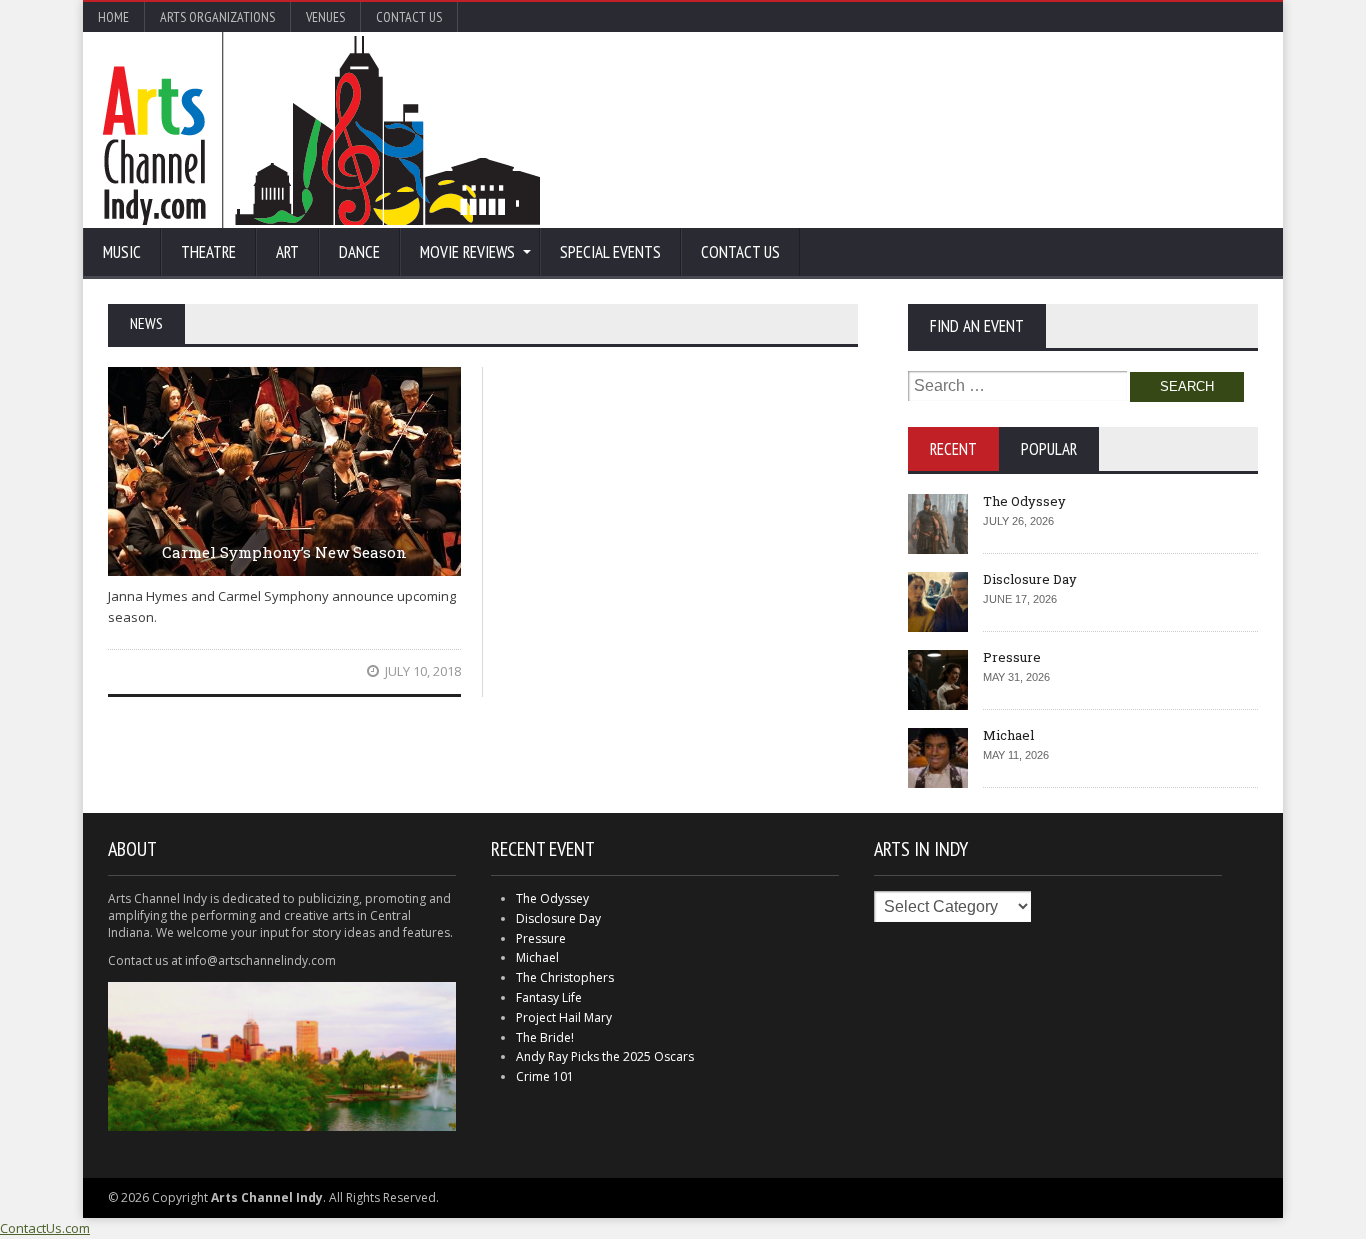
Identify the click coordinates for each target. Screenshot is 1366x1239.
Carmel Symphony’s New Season (284, 552)
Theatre (208, 252)
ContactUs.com (45, 1228)
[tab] (953, 449)
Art (287, 252)
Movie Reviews (467, 252)
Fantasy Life (549, 997)
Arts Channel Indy (321, 130)
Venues (325, 17)
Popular (1049, 449)
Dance (359, 252)
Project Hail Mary (564, 1017)
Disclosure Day (1030, 579)
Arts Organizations (217, 17)
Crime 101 (545, 1076)
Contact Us (409, 17)
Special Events (610, 252)
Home (113, 17)
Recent (953, 449)
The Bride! (545, 1037)
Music (122, 252)
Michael (1008, 735)
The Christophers (565, 977)
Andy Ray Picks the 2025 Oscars (605, 1056)
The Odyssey (1024, 501)
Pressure (1012, 657)
